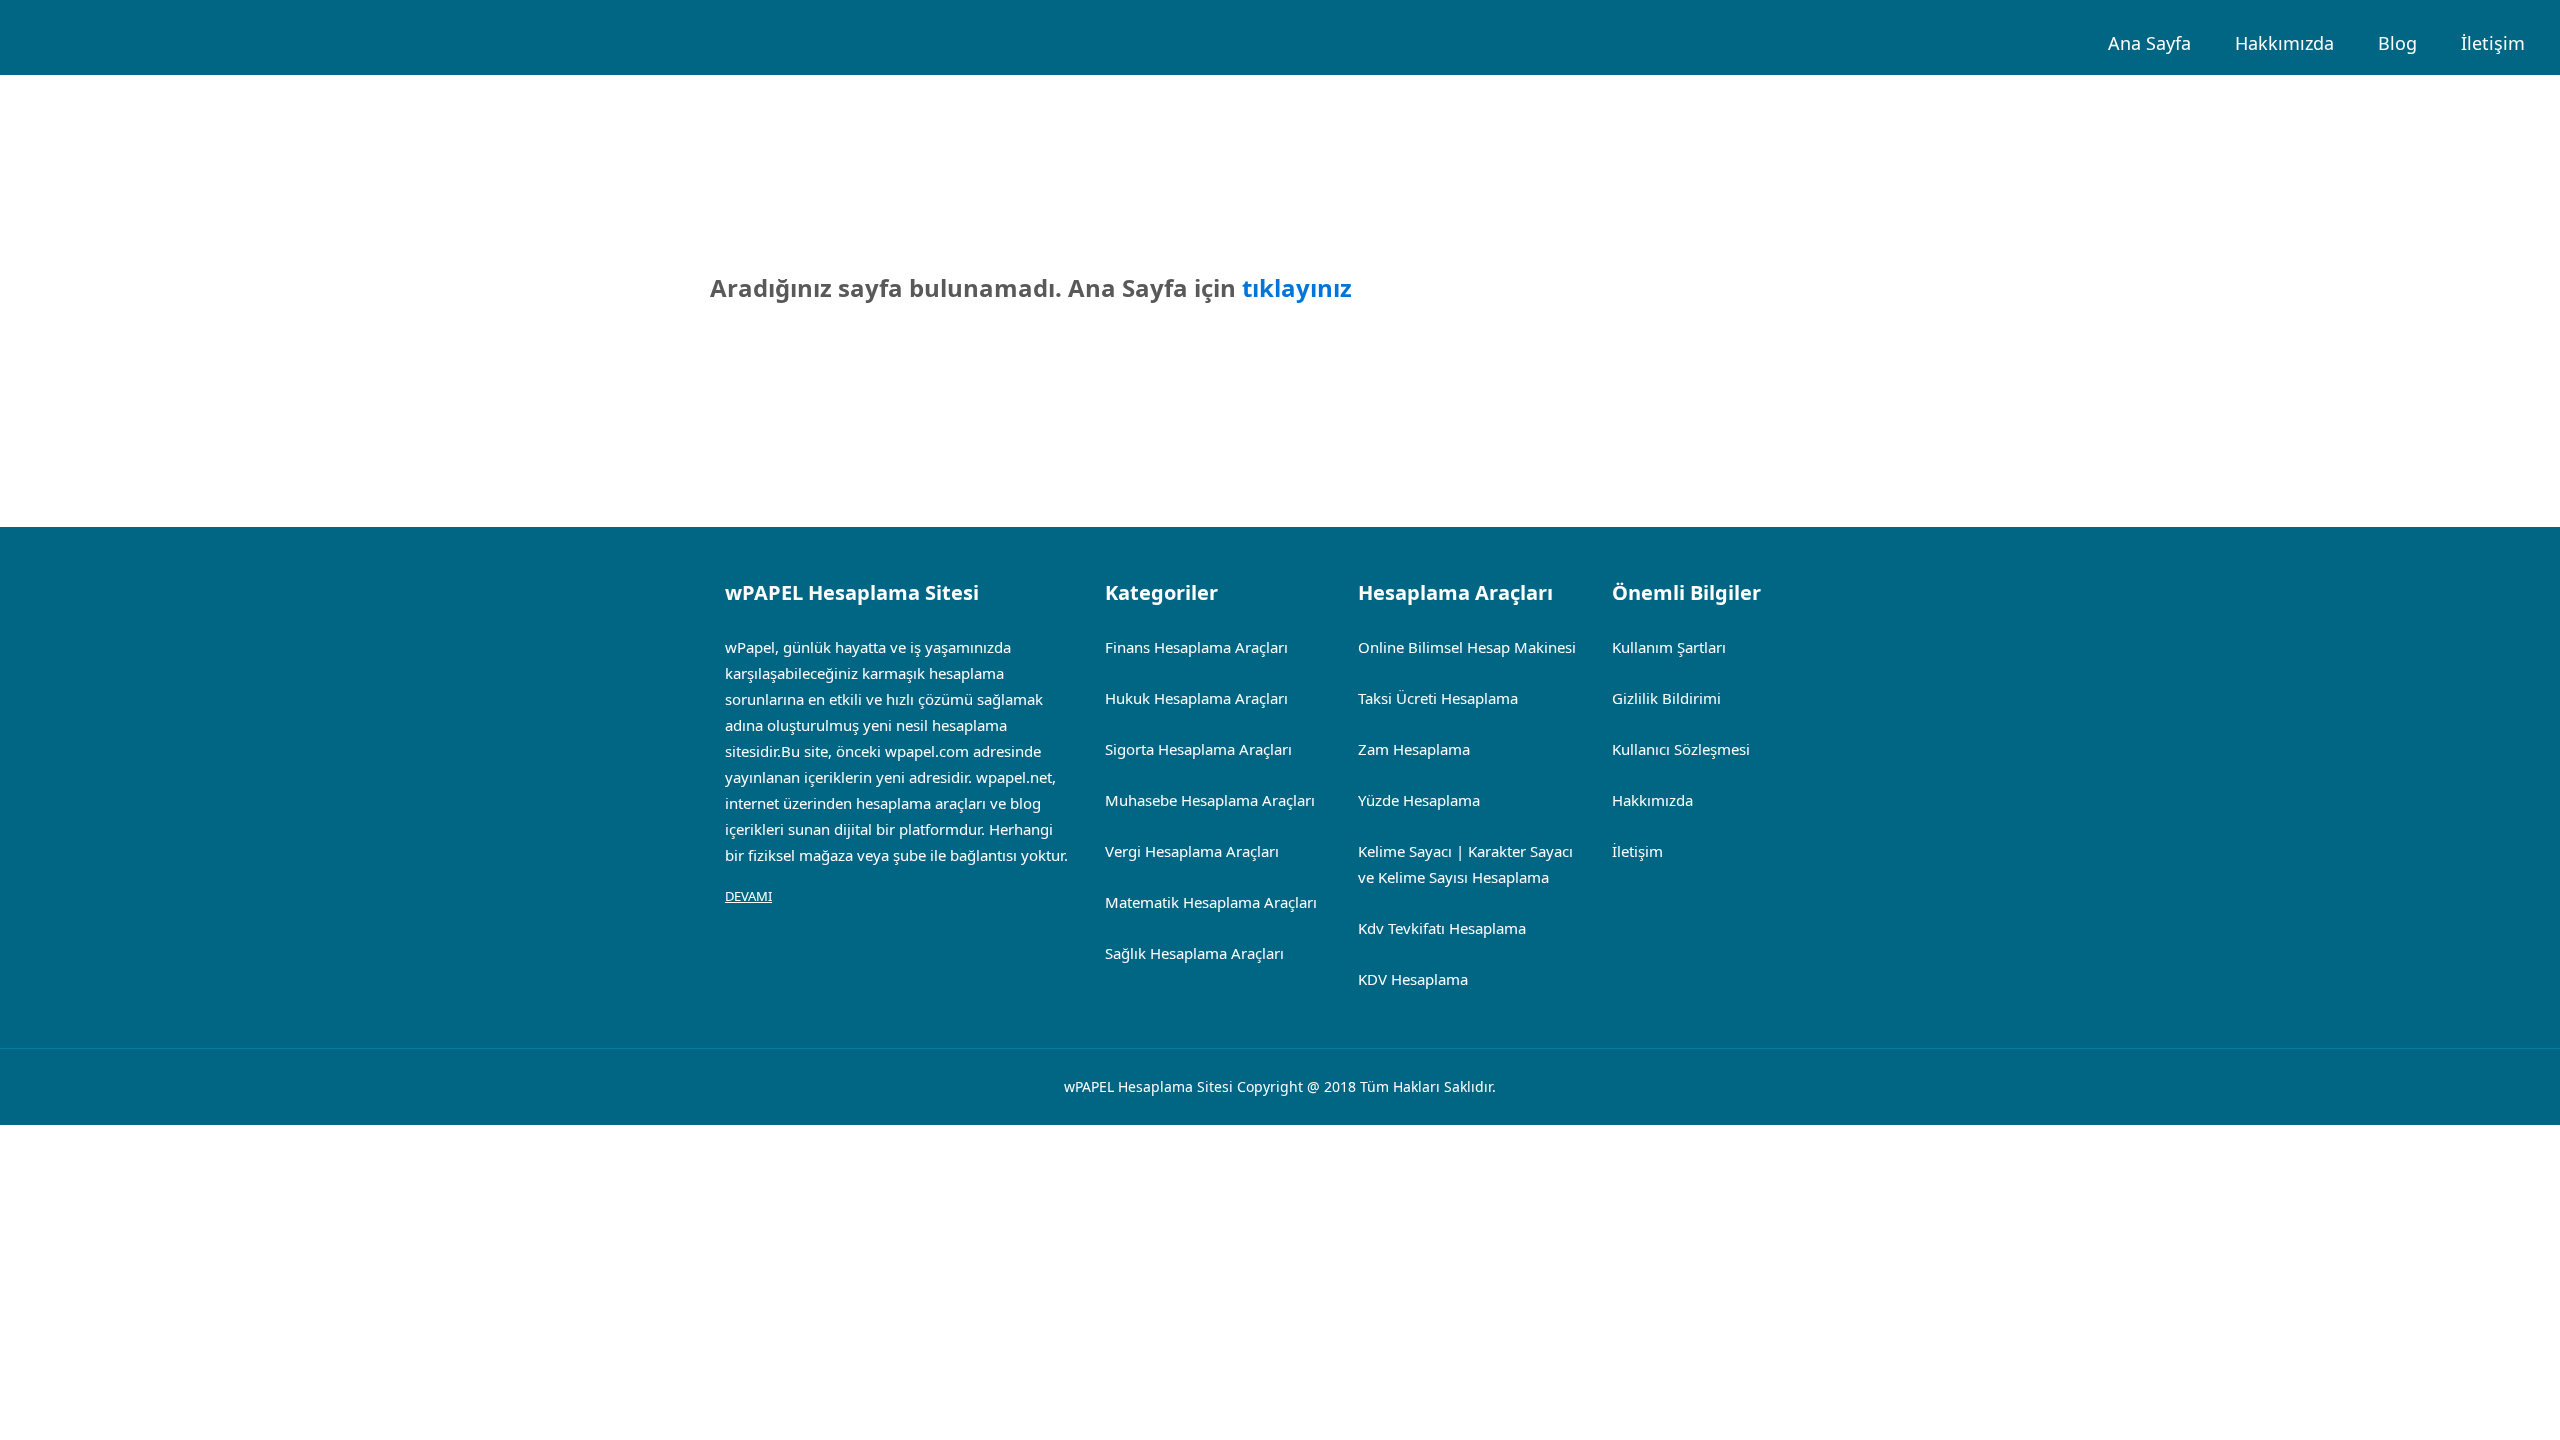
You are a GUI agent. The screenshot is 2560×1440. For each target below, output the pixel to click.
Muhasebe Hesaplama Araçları (1210, 800)
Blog (2397, 43)
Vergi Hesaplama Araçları (1192, 851)
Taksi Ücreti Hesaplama (1438, 698)
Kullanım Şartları (1669, 647)
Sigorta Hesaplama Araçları (1198, 749)
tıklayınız (1297, 287)
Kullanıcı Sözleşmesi (1681, 749)
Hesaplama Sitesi (1175, 1086)
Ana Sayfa (2149, 43)
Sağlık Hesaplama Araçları (1194, 953)
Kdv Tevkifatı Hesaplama (1442, 928)
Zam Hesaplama (1414, 749)
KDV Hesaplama (1413, 979)
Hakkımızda (2284, 43)
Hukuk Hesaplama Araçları (1196, 698)
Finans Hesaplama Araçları (1196, 647)
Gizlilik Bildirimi (1666, 698)
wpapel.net (1014, 777)
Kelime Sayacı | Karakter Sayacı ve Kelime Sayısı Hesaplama (1465, 864)
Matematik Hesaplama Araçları (1211, 902)
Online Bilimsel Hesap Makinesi (1467, 647)
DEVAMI (748, 896)
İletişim (2493, 43)
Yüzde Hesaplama (1419, 800)
